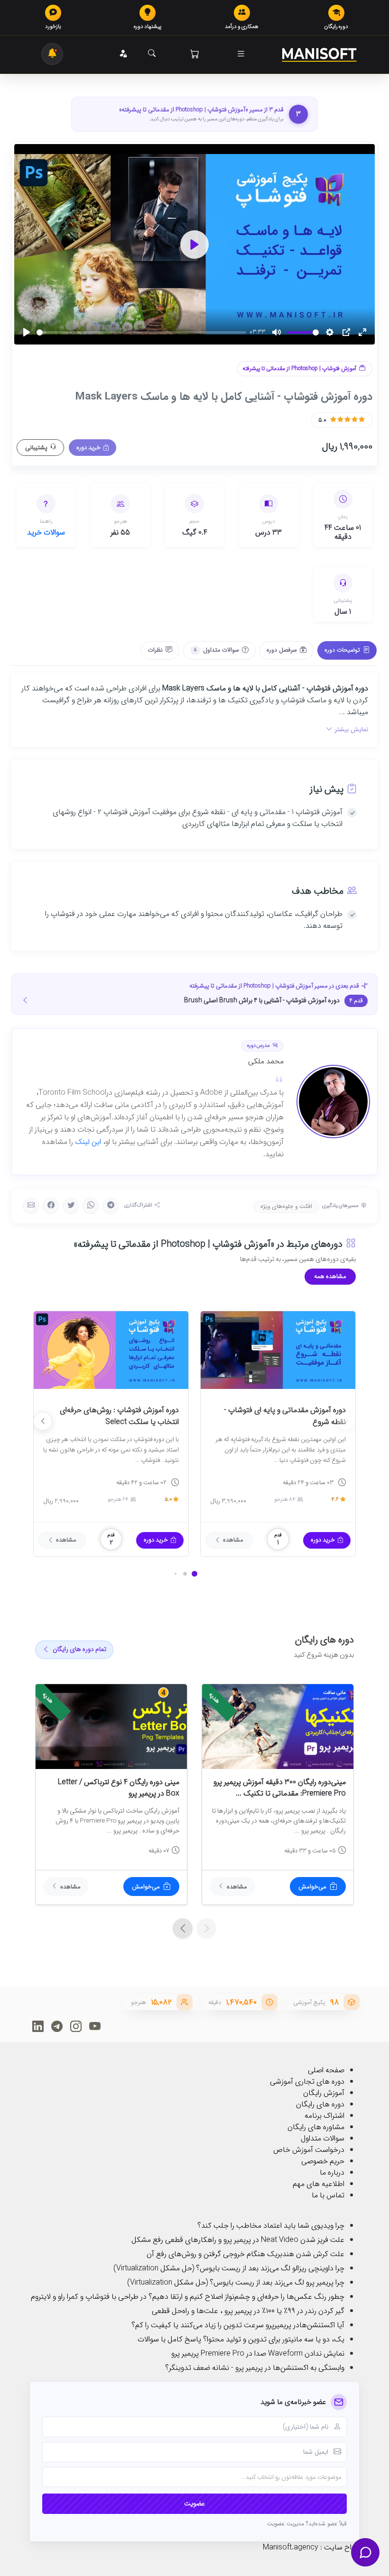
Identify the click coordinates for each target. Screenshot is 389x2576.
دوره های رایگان (320, 2104)
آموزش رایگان (324, 2093)
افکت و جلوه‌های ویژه (286, 1206)
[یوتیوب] (95, 2026)
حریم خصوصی (323, 2161)
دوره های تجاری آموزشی (307, 2082)
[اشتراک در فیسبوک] (51, 1206)
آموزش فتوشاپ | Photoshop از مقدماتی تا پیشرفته (299, 369)
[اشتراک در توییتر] (71, 1206)
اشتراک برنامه (324, 2116)
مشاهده (233, 1540)
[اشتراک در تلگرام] (111, 1206)
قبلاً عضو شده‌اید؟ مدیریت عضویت (307, 2524)
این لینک (88, 1142)
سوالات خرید (46, 532)
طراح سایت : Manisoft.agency (311, 2547)
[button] (241, 54)
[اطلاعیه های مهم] (52, 54)
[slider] (141, 332)
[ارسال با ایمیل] (31, 1206)
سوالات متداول (323, 2138)
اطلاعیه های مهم (319, 2184)
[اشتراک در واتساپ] (91, 1206)
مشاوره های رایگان (316, 2127)
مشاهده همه (330, 1276)
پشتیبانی (36, 448)
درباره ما (332, 2172)
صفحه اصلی (326, 2070)
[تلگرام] (57, 2026)
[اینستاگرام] (76, 2026)
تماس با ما (328, 2195)
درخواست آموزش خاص (309, 2150)
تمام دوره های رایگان (79, 1649)
